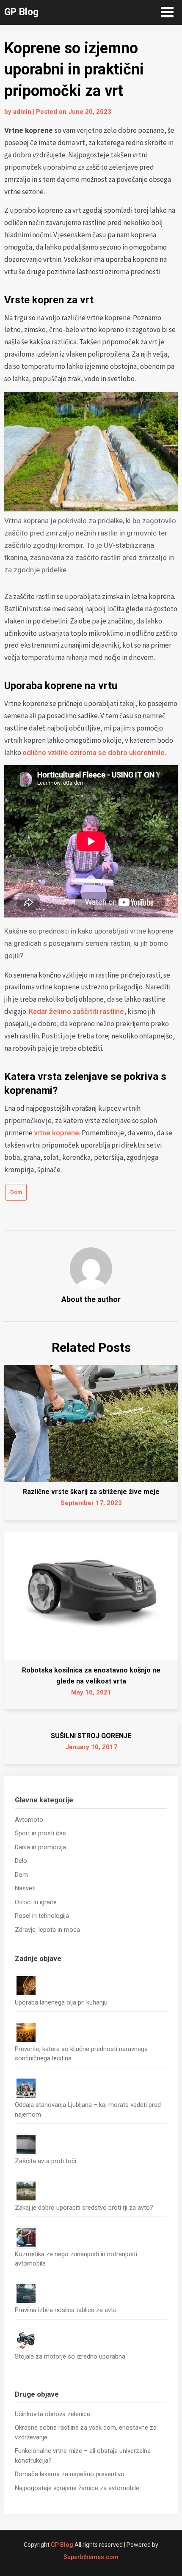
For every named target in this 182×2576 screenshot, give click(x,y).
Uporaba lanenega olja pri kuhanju (61, 2002)
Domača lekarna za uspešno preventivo (70, 2474)
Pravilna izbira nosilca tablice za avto (66, 2310)
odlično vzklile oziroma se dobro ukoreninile (94, 752)
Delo (21, 1861)
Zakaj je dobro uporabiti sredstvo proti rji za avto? (84, 2208)
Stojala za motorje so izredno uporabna (70, 2356)
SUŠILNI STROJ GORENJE (91, 1736)
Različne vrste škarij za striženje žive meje (91, 1492)
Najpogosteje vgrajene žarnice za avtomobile (77, 2488)
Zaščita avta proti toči (45, 2161)
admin (22, 112)
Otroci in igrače (36, 1902)
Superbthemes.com (91, 2557)
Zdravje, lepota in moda (47, 1930)
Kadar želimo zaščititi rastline (76, 1011)
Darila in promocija (40, 1847)
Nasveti (25, 1888)
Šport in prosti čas (40, 1833)
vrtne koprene (57, 1133)
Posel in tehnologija (42, 1916)
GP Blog (21, 12)
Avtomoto (29, 1820)
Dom (16, 1192)
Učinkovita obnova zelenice (52, 2414)
